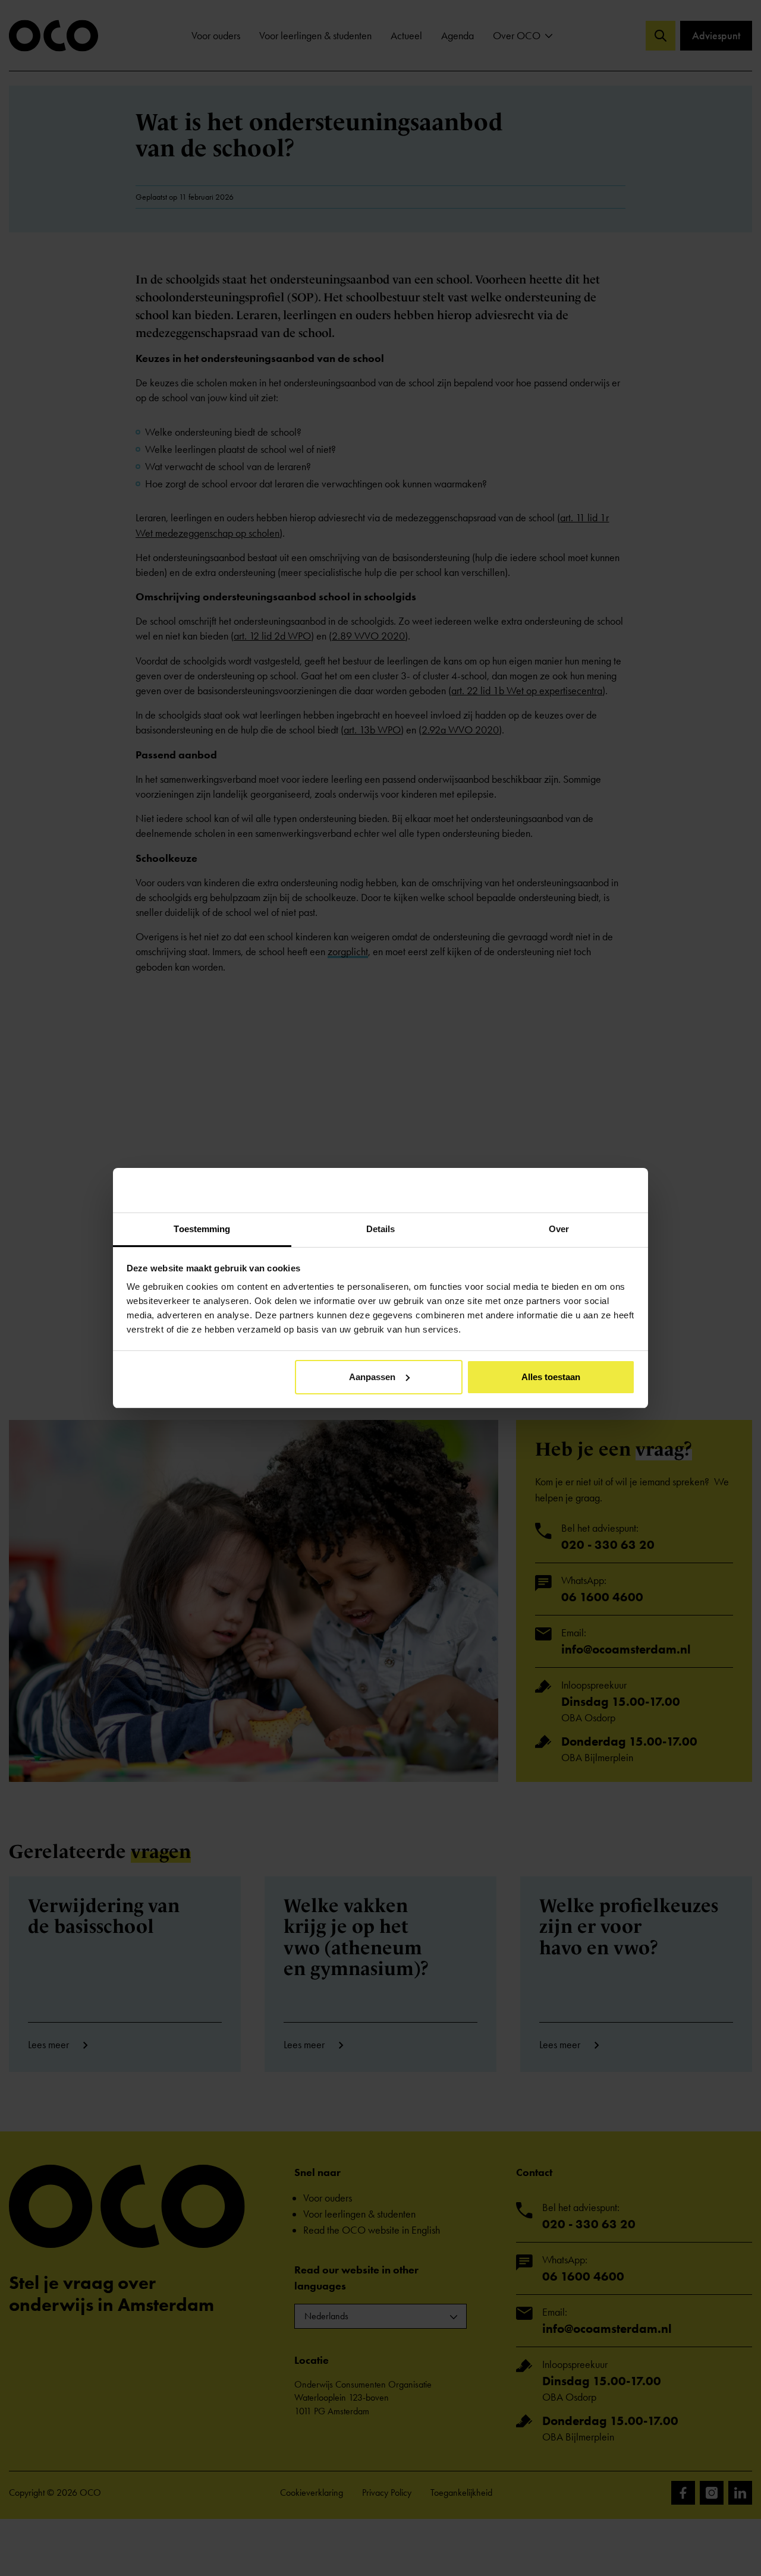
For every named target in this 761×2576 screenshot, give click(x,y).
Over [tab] (559, 1229)
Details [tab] (381, 1229)
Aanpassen (372, 1377)
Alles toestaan (551, 1377)
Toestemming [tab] (202, 1229)
